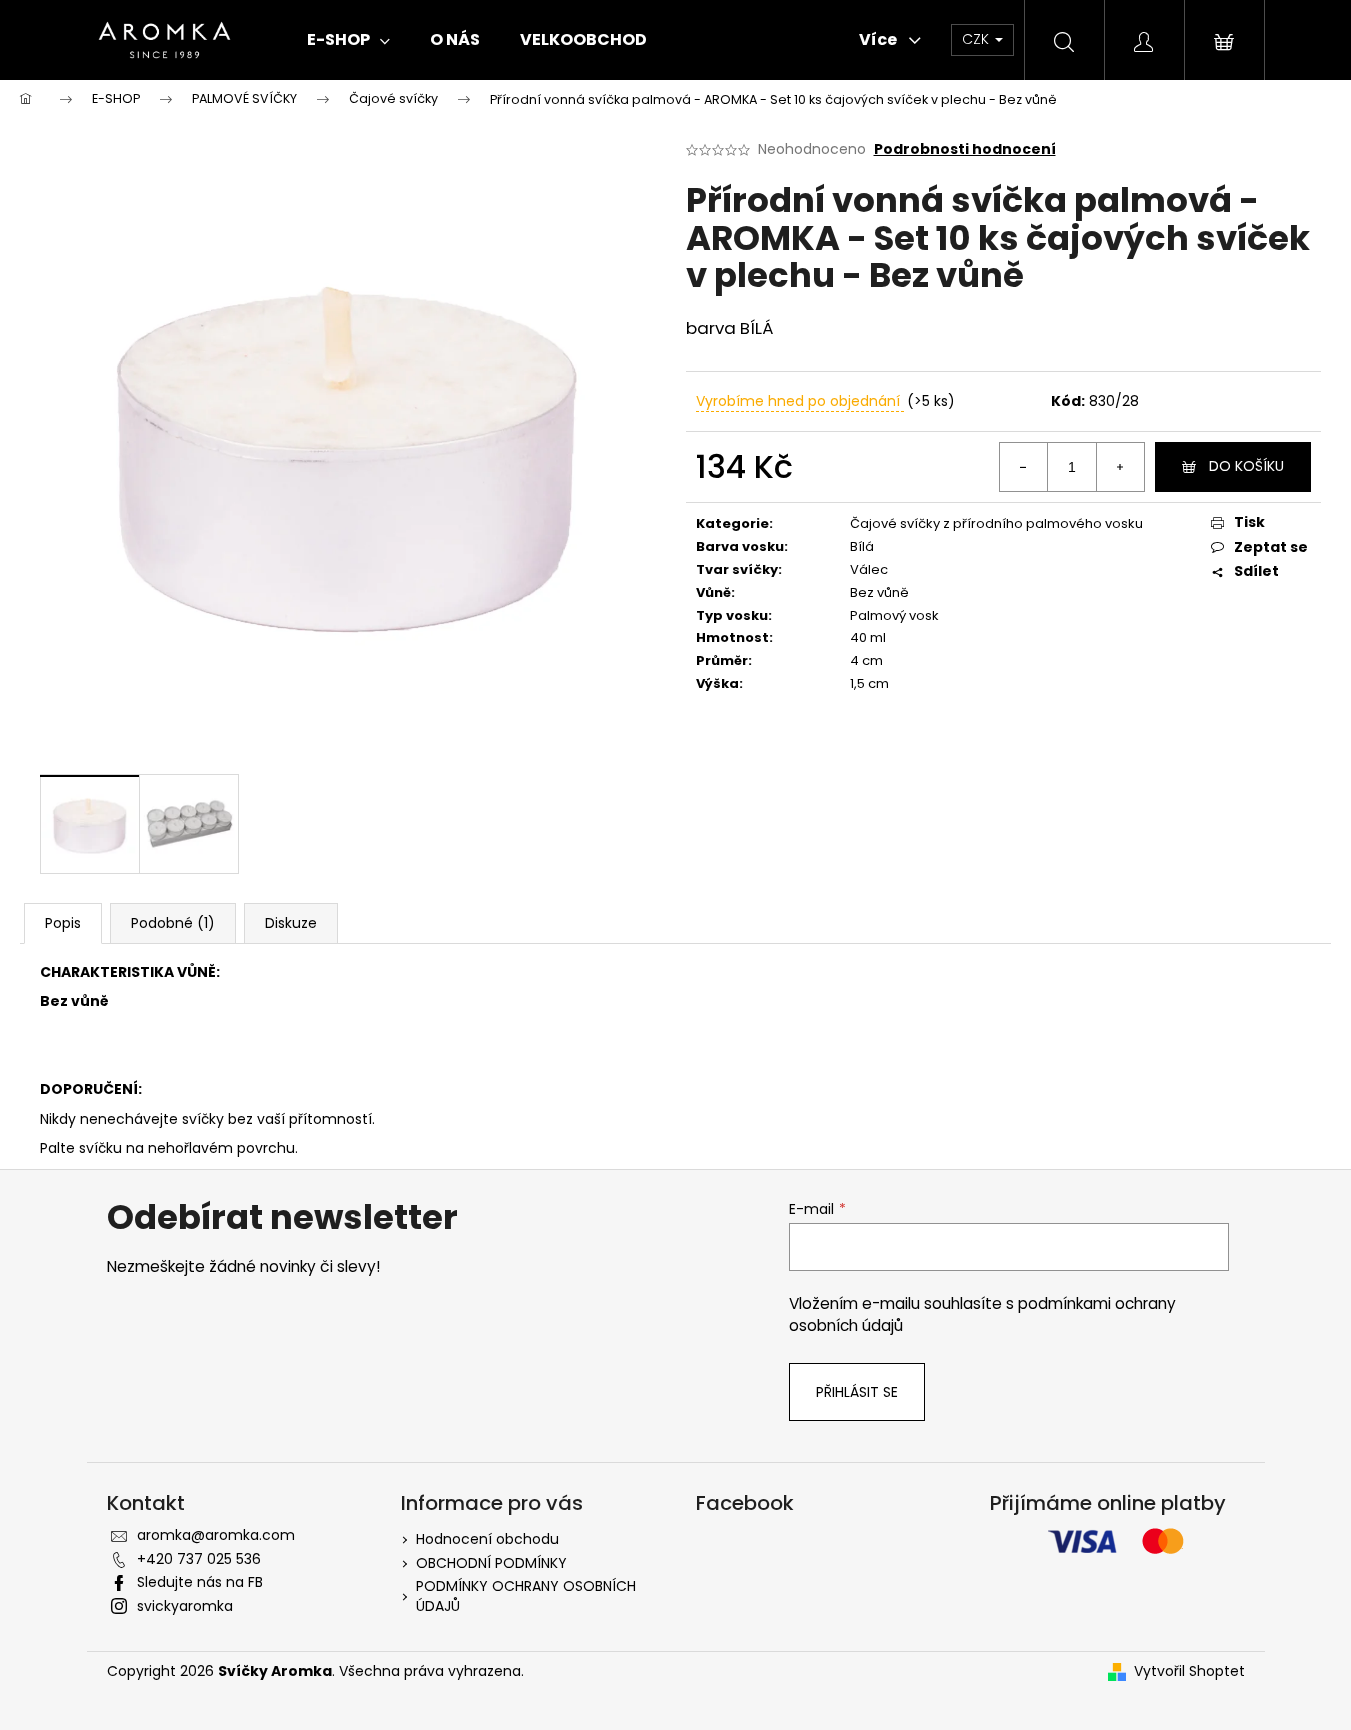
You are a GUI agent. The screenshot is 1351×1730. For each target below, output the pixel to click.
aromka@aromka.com (216, 1535)
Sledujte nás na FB (200, 1582)
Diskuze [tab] (291, 923)
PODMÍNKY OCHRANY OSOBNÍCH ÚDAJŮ (526, 1595)
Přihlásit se (857, 1392)
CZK (977, 39)
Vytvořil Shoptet (1189, 1671)
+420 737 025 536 (199, 1559)
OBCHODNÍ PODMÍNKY (491, 1563)
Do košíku (1246, 466)
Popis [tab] (63, 923)
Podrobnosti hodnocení (965, 149)
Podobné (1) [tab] (173, 923)
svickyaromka (185, 1606)
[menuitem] (348, 40)
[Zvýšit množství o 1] (1120, 467)
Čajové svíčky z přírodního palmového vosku (996, 523)
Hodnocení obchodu (487, 1539)
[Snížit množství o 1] (1024, 467)
